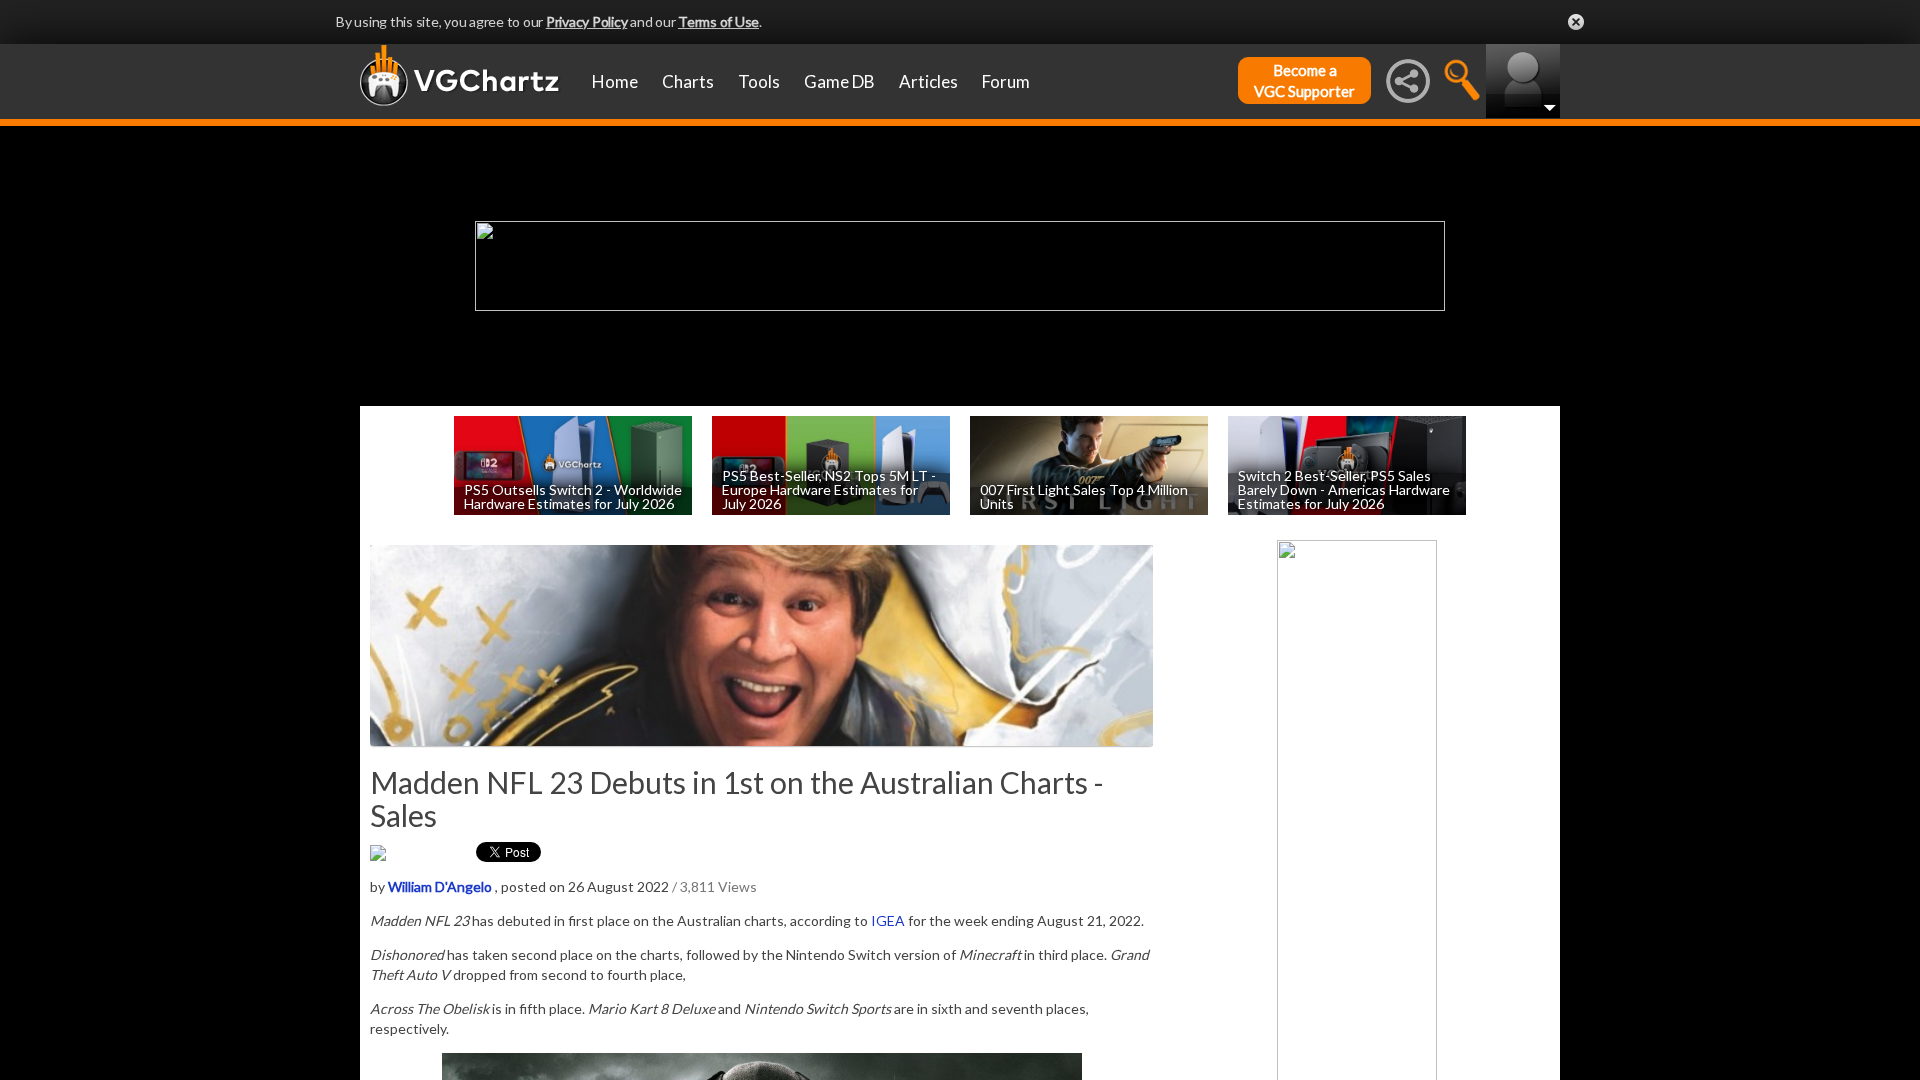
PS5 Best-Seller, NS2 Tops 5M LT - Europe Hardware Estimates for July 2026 (829, 488)
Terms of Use (718, 21)
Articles (928, 81)
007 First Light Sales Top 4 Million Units (1084, 495)
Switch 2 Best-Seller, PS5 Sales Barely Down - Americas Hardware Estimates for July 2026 (1344, 488)
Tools (759, 81)
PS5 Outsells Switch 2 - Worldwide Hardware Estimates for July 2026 (573, 495)
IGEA (888, 920)
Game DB (839, 81)
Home (615, 81)
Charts (688, 81)
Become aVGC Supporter (1304, 80)
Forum (1006, 81)
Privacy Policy (587, 21)
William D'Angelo (440, 886)
